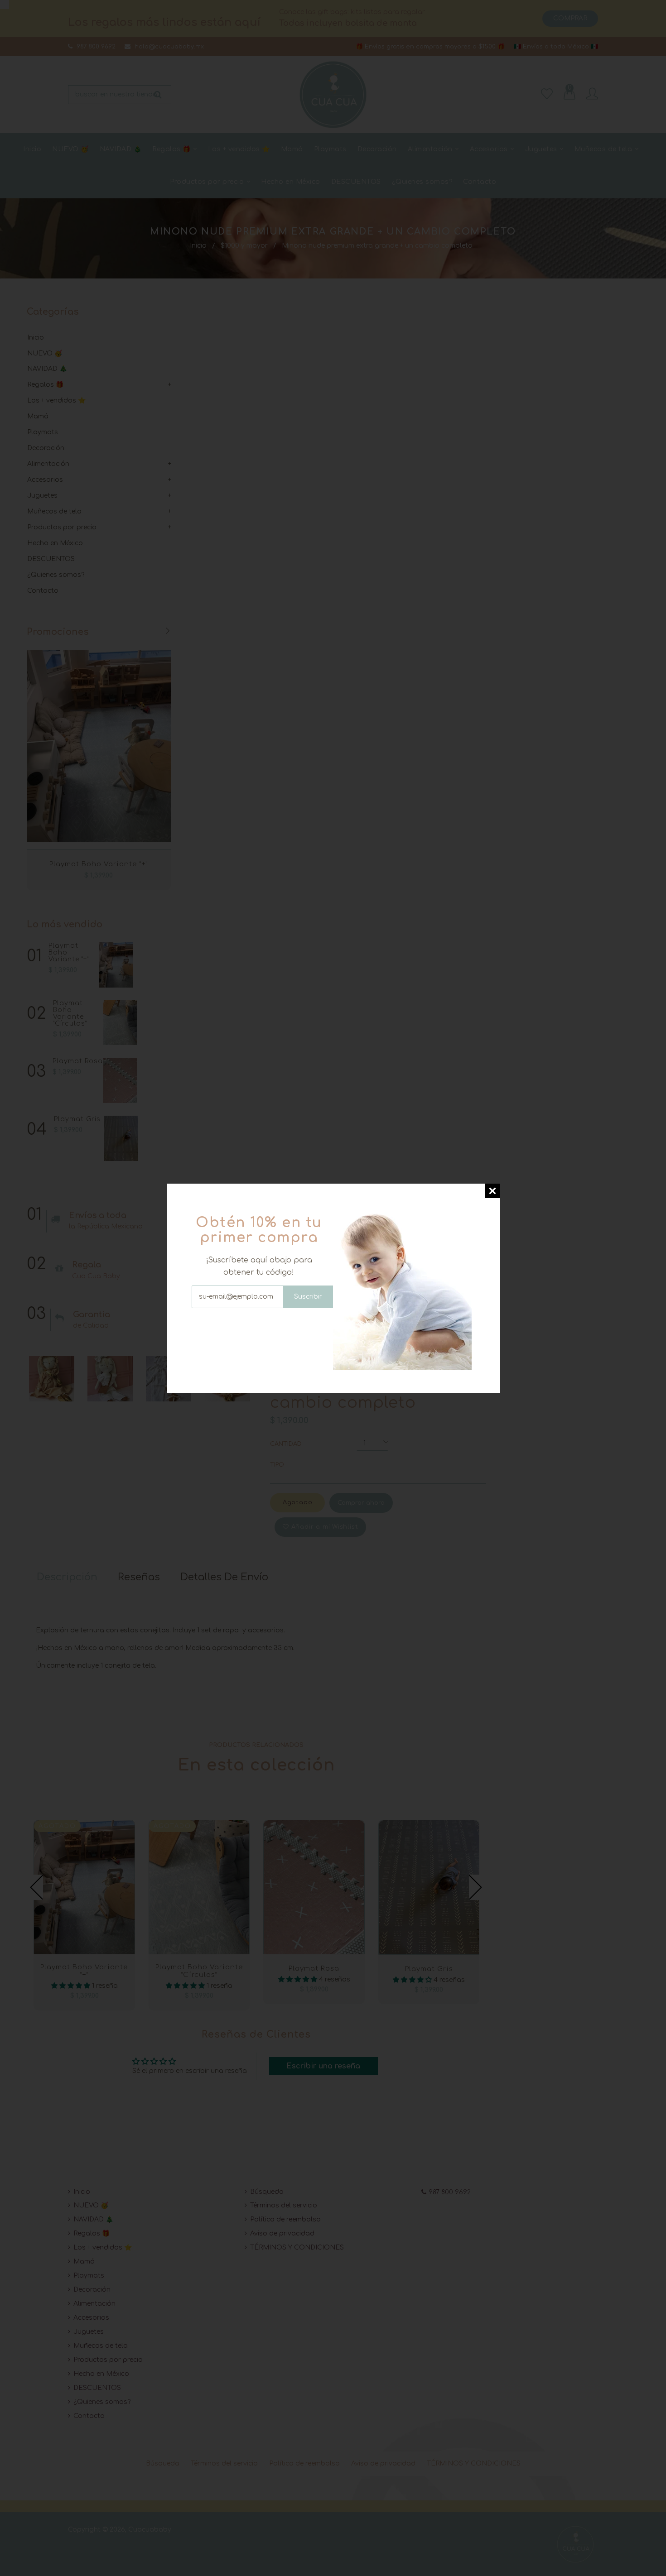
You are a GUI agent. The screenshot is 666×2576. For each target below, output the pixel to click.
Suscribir (308, 1297)
